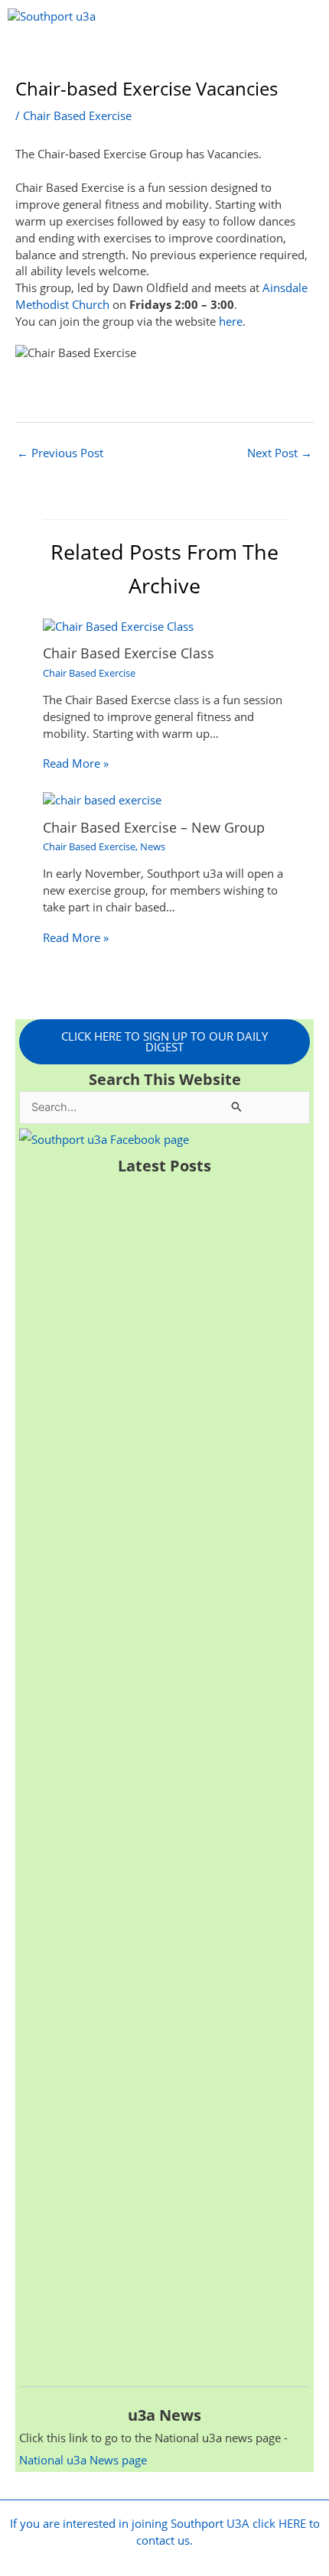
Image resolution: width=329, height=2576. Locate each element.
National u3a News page (83, 2460)
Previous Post (60, 453)
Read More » (76, 763)
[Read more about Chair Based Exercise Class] (118, 625)
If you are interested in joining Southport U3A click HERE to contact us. (165, 2532)
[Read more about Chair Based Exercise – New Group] (102, 799)
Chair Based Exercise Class (129, 653)
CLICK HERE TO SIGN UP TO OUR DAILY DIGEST (164, 1042)
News (153, 846)
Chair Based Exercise (77, 115)
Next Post (280, 453)
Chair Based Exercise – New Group (154, 827)
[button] (165, 55)
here (231, 321)
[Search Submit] (237, 1106)
